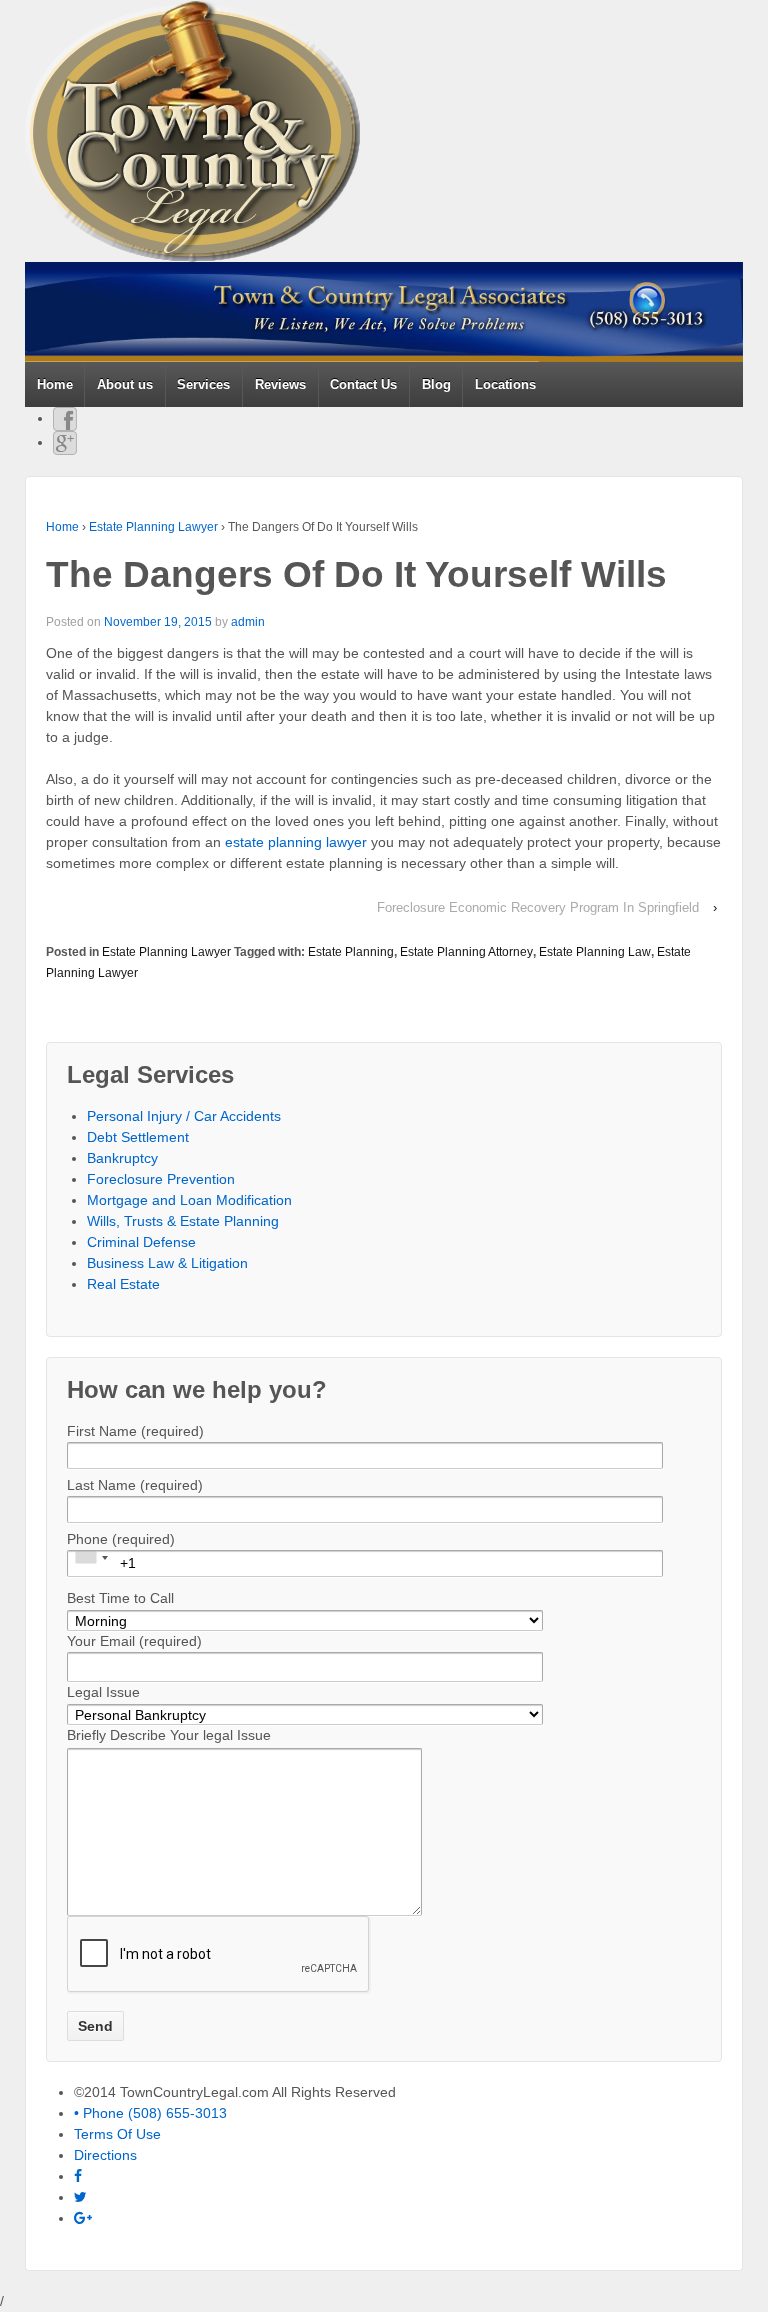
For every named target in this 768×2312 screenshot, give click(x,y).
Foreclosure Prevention (161, 1179)
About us (125, 384)
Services (203, 384)
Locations (505, 384)
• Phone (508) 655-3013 (150, 2113)
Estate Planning (351, 952)
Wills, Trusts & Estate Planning (183, 1221)
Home (55, 384)
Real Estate (123, 1284)
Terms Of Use (117, 2134)
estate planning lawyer (296, 842)
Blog (436, 384)
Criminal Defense (141, 1242)
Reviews (280, 384)
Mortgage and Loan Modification (189, 1200)
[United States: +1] (91, 1558)
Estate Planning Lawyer (153, 527)
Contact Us (363, 384)
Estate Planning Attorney (466, 952)
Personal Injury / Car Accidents (184, 1116)
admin (248, 622)
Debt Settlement (138, 1137)
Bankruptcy (122, 1158)
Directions (105, 2155)
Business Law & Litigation (167, 1263)
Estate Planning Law (595, 952)
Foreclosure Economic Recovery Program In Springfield (538, 907)
